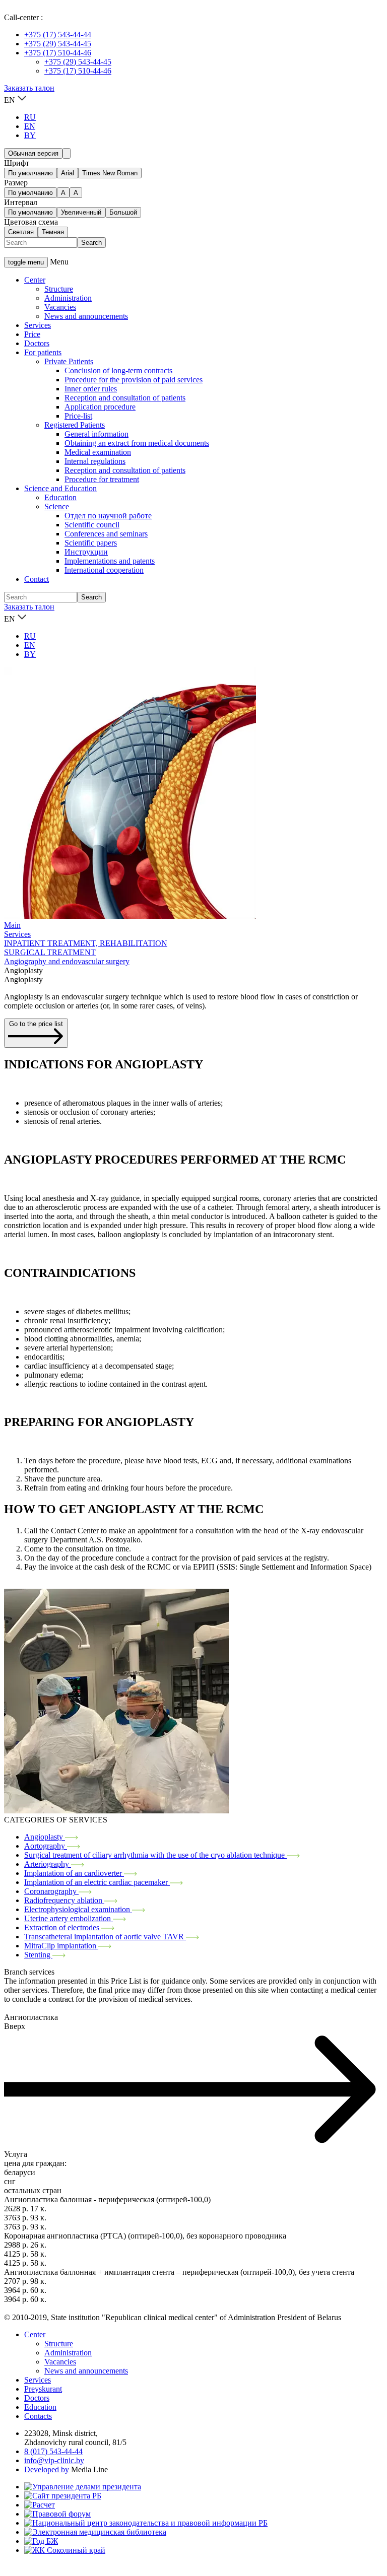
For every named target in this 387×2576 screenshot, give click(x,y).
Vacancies (60, 307)
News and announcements (86, 316)
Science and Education (60, 488)
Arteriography (48, 1864)
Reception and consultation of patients (125, 398)
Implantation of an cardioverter (74, 1873)
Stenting (38, 1955)
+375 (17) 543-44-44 (58, 35)
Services (38, 325)
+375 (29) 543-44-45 (58, 44)
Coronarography (51, 1891)
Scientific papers (91, 543)
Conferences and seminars (106, 534)
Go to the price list (36, 1024)
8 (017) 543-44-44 (53, 2451)
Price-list (78, 416)
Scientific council (92, 525)
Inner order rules (91, 389)
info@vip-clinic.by (54, 2460)
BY (30, 135)
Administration (68, 298)
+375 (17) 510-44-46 (58, 53)
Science (57, 506)
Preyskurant (43, 2389)
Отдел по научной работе (108, 516)
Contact (37, 579)
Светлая (21, 232)
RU (30, 117)
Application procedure (100, 407)
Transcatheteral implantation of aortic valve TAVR (105, 1937)
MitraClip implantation (61, 1946)
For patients (43, 352)
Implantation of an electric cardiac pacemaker (97, 1882)
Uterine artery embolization (69, 1918)
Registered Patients (75, 425)
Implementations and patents (110, 561)
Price (32, 334)
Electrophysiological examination (78, 1909)
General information (96, 434)
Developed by (47, 2469)
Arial (68, 173)
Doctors (37, 343)
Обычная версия (33, 153)
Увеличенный (81, 212)
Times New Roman (110, 173)
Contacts (38, 2416)
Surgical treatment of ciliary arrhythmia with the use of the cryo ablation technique (155, 1855)
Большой (123, 212)
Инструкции (86, 552)
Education (60, 497)
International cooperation (104, 570)
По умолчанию (30, 173)
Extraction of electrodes (63, 1927)
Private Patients (69, 361)
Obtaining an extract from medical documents (137, 443)
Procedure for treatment (102, 479)
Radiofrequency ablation (64, 1900)
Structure (59, 289)
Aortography (46, 1846)
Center (35, 280)
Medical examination (98, 452)
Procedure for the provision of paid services (134, 380)
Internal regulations (95, 461)
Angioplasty (45, 1837)
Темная (53, 232)
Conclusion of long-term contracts (118, 370)
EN (30, 126)
